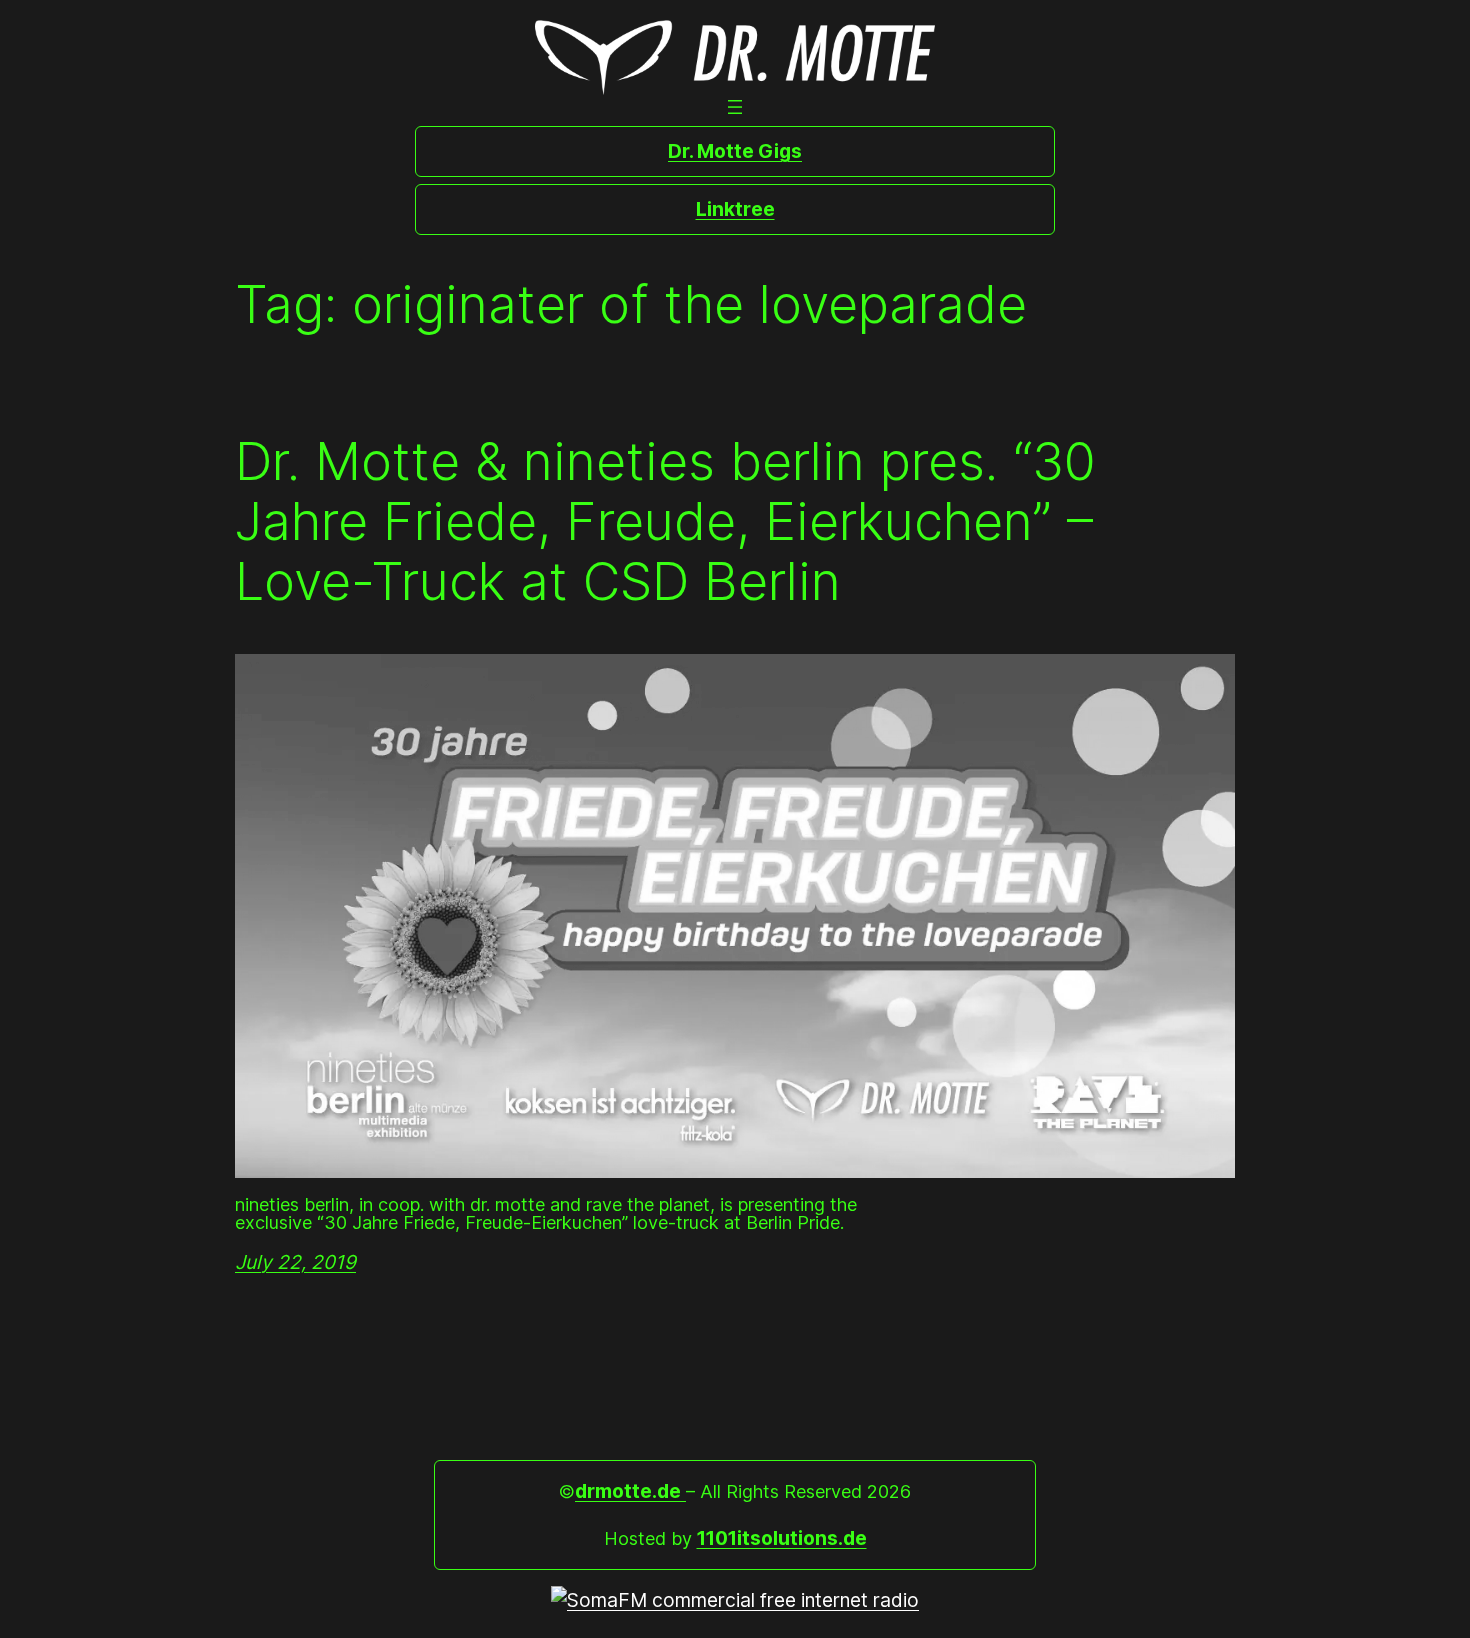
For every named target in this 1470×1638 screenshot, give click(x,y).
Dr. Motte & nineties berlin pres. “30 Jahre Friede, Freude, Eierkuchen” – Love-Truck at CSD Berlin (665, 521)
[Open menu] (735, 107)
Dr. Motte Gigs (735, 151)
